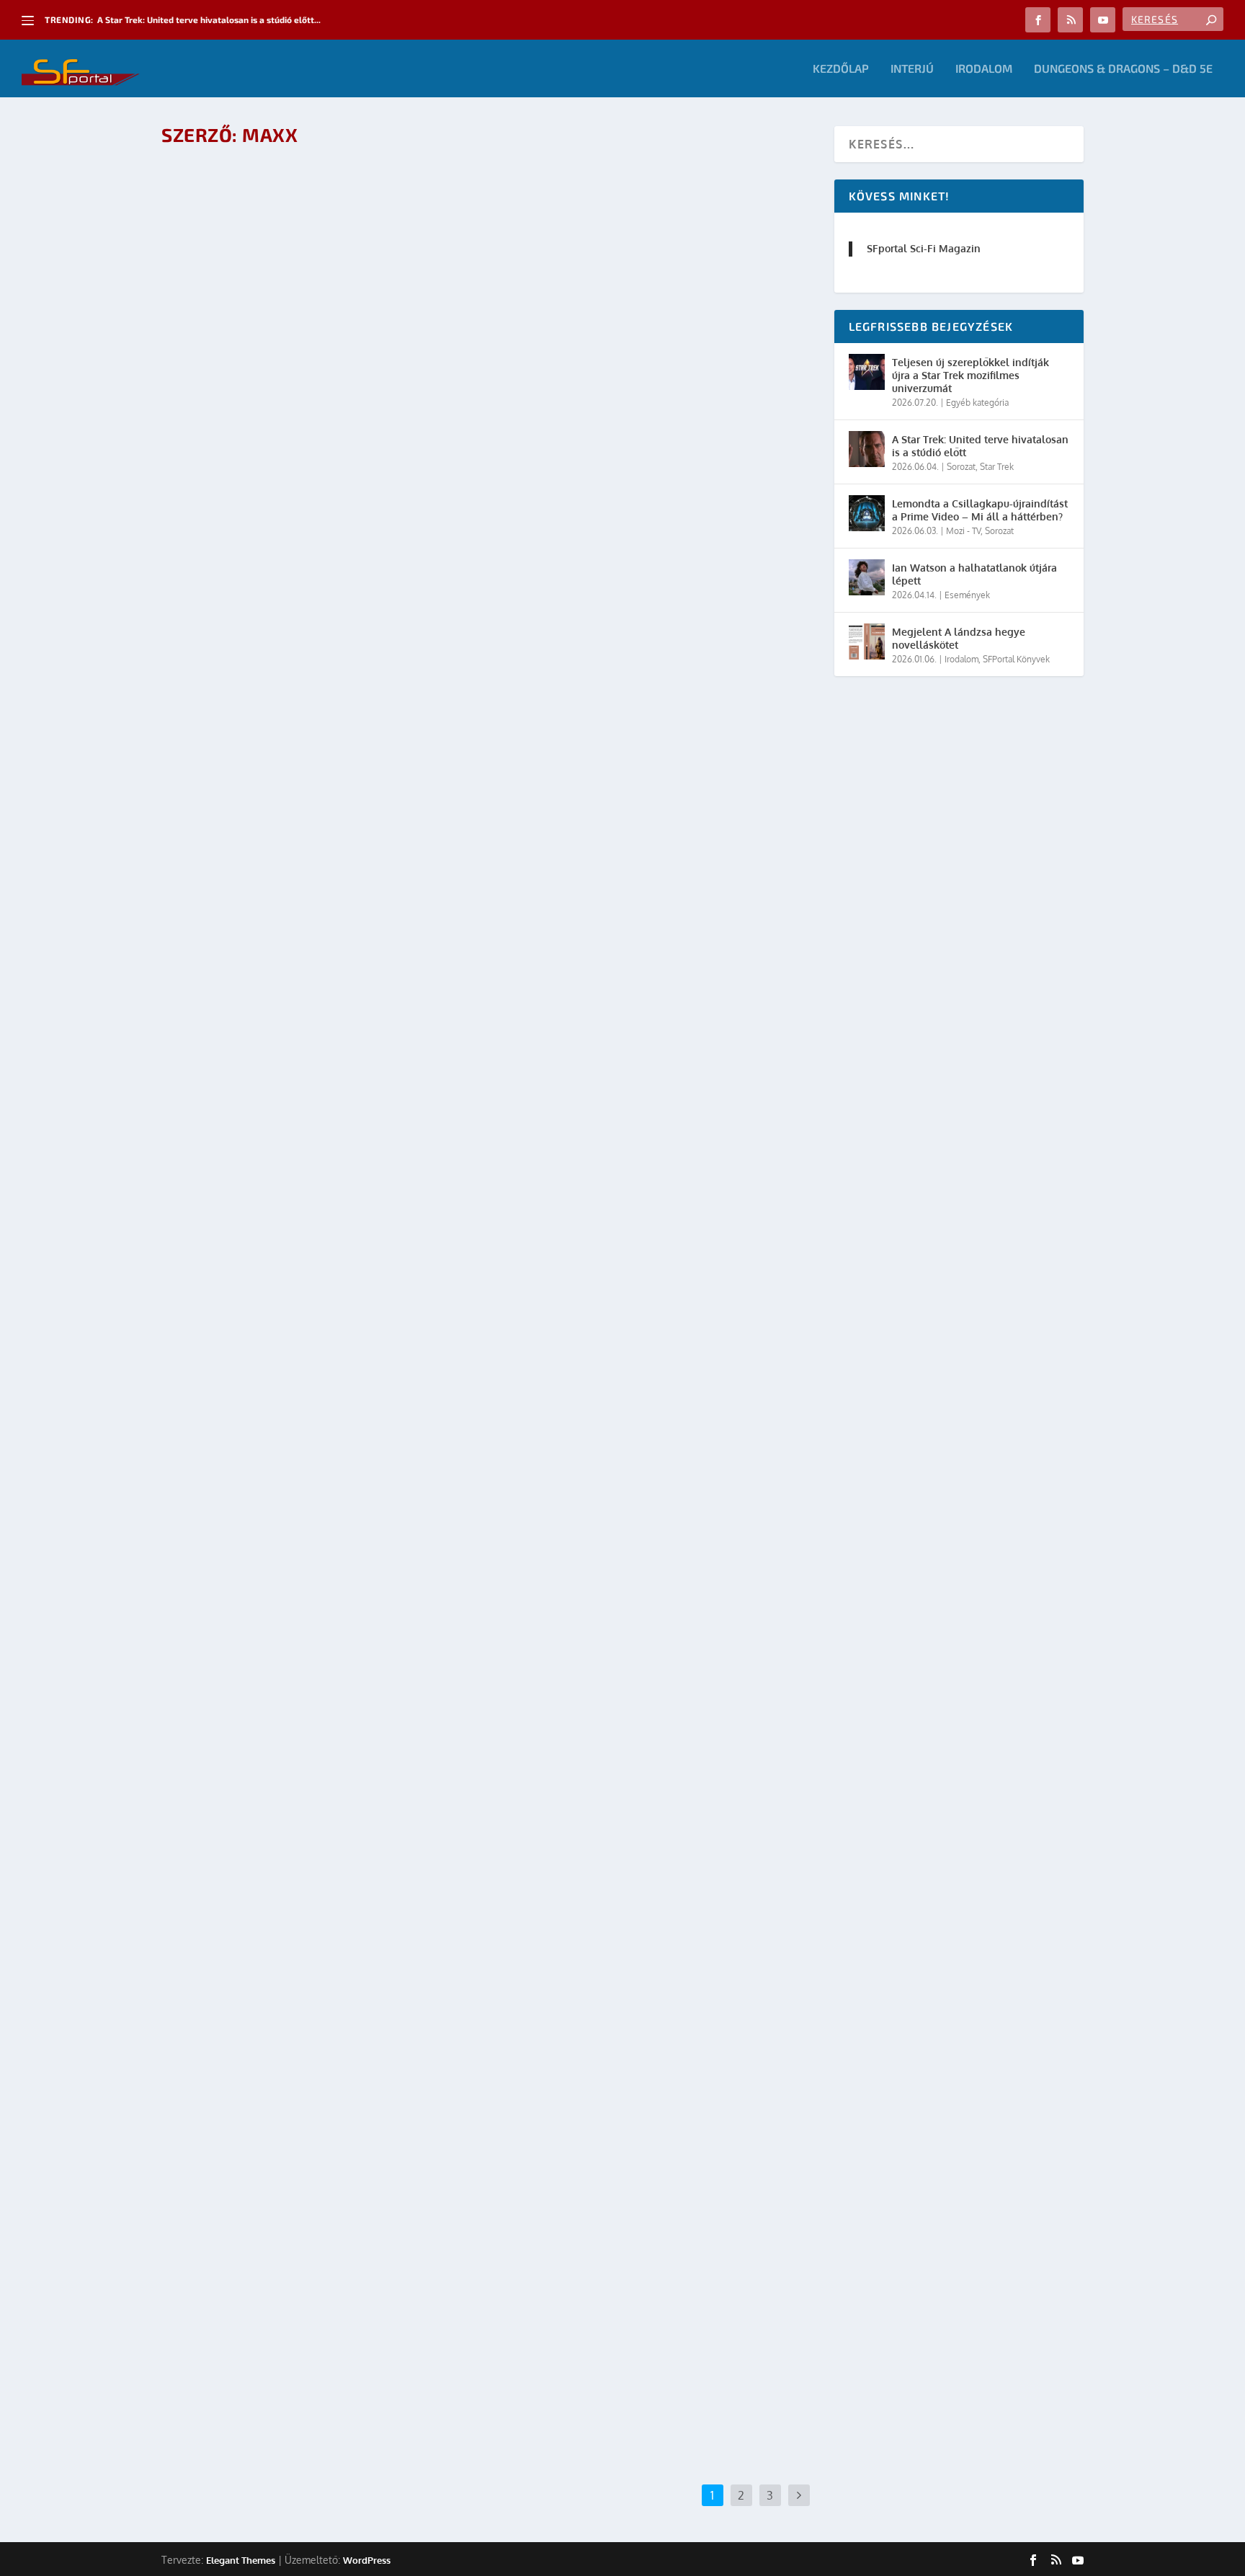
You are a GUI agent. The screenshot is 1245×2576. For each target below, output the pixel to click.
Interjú (912, 69)
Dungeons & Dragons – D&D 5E (1123, 69)
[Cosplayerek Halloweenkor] (387, 287)
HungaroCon (376, 462)
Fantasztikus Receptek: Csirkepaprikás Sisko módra (340, 1372)
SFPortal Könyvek (1016, 659)
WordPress (367, 2559)
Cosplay (282, 462)
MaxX (203, 462)
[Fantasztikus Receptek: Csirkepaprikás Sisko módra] (387, 1215)
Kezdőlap (841, 69)
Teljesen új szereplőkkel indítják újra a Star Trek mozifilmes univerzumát (970, 375)
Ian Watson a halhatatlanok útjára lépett (974, 574)
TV (344, 928)
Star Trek (318, 928)
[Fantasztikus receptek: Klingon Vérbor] (387, 2147)
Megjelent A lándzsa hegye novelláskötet (959, 638)
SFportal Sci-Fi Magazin (924, 248)
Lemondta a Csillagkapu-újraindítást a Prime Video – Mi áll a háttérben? (980, 510)
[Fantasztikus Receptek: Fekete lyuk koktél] (387, 749)
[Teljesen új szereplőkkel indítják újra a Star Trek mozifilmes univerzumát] (867, 372)
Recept (283, 928)
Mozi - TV (963, 531)
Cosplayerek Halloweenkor (265, 440)
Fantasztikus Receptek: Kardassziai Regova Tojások (339, 1838)
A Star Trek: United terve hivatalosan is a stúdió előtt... (209, 19)
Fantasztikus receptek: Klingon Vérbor (302, 2304)
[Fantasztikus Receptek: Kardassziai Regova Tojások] (387, 1681)
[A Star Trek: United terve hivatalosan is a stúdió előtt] (867, 449)
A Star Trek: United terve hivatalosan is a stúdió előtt (980, 446)
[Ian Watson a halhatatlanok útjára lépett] (867, 577)
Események (325, 462)
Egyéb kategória (977, 403)
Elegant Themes (241, 2559)
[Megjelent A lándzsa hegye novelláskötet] (867, 641)
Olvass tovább (227, 568)
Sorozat (961, 467)
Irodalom (984, 69)
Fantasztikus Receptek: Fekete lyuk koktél (312, 906)
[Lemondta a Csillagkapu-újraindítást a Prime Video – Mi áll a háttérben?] (867, 513)
